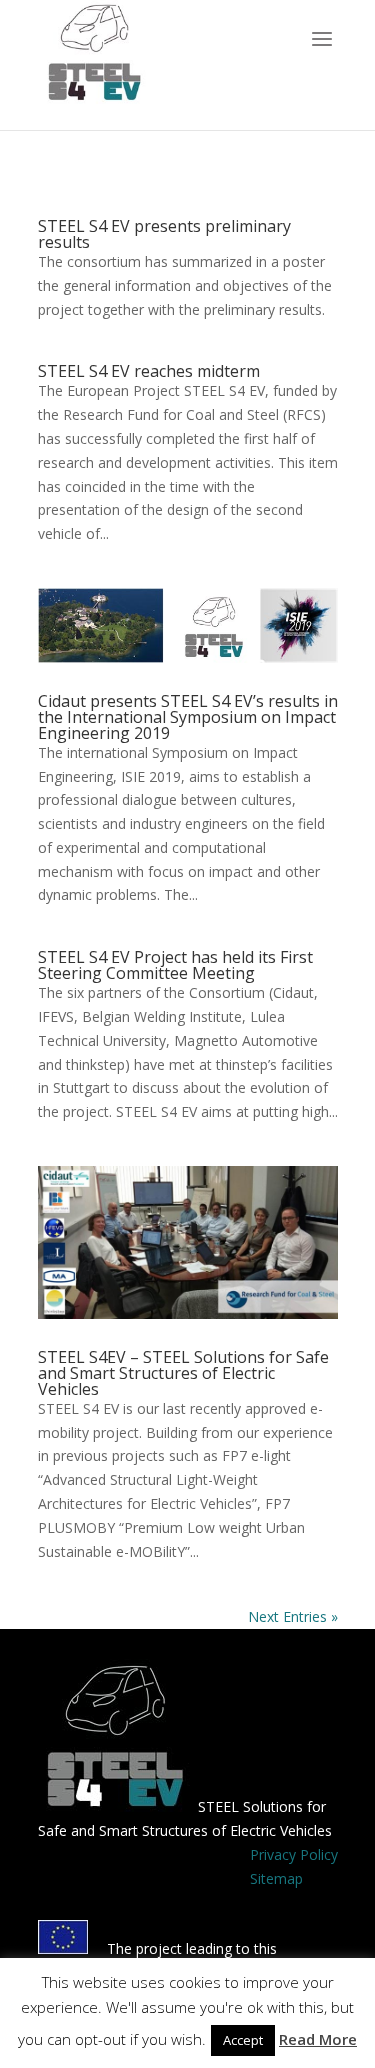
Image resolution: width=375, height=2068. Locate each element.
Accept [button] (243, 2040)
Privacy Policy (294, 1854)
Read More (318, 2039)
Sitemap (276, 1878)
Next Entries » (293, 1616)
